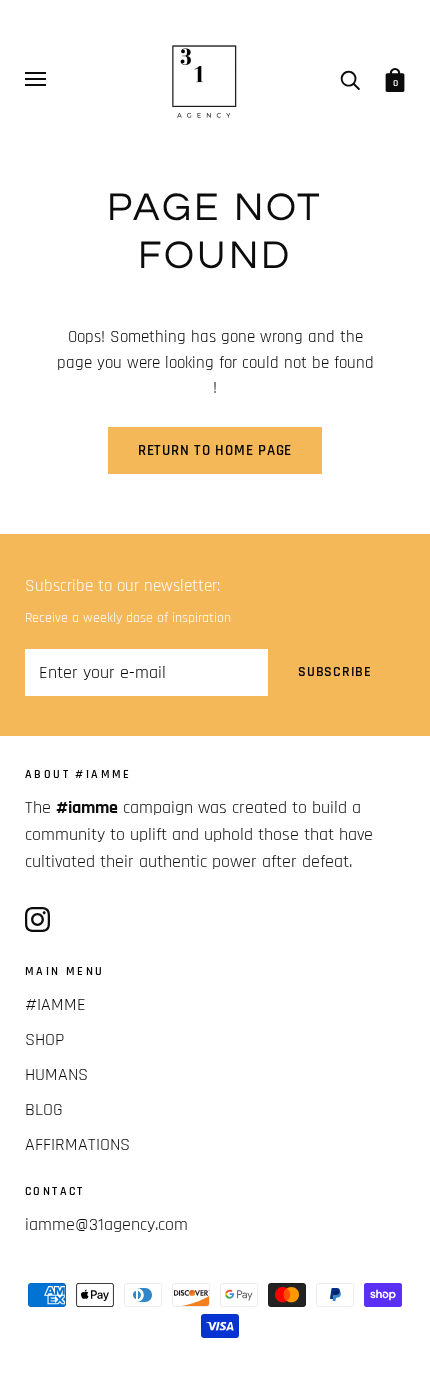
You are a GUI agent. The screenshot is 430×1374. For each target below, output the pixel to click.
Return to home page (215, 450)
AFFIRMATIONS (77, 1144)
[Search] (350, 79)
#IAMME (55, 1004)
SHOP (44, 1039)
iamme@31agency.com (106, 1224)
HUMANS (56, 1074)
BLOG (44, 1109)
